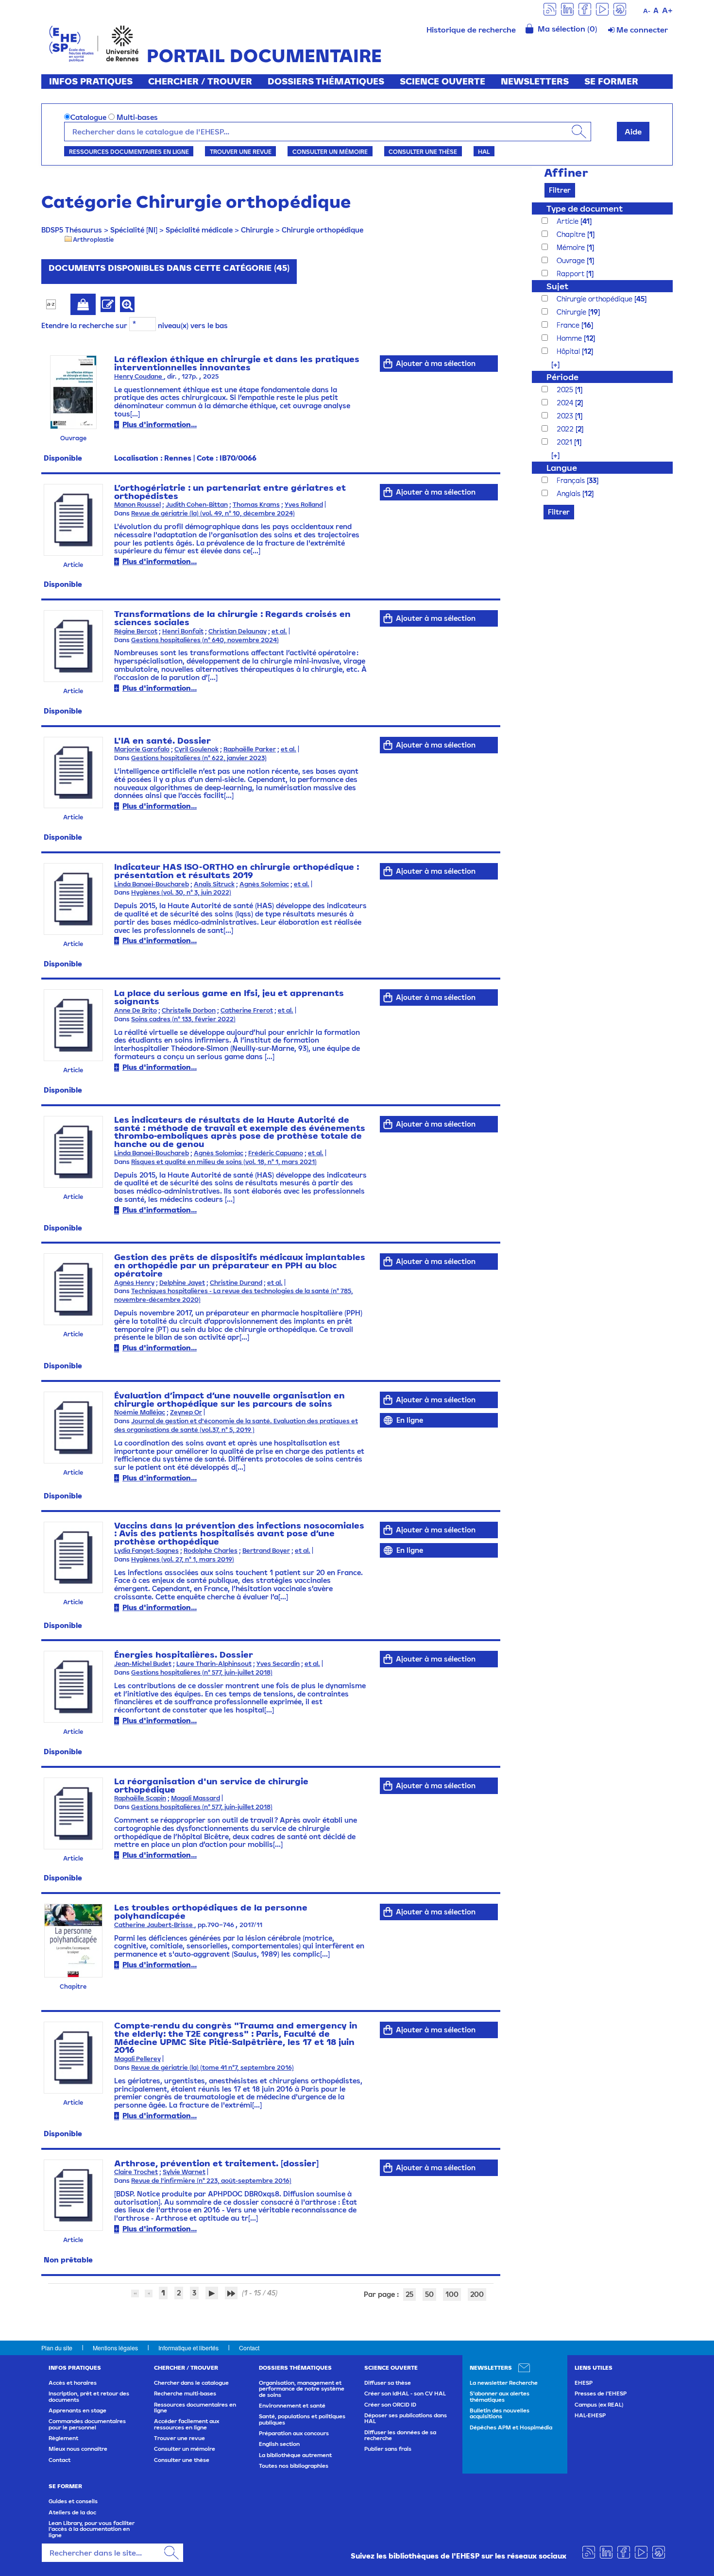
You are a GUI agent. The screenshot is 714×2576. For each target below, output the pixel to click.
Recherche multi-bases (185, 2393)
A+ (667, 10)
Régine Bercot (136, 631)
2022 (566, 429)
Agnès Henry (134, 1283)
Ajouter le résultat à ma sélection (83, 304)
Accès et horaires (73, 2383)
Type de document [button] (585, 208)
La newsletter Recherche (504, 2383)
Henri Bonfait (183, 631)
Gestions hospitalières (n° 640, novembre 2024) (205, 640)
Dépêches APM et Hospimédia (511, 2427)
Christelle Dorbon (189, 1010)
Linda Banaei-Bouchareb (152, 884)
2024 (566, 403)
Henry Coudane (139, 376)
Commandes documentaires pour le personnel (87, 2424)
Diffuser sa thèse (388, 2383)
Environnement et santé (292, 2406)
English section (279, 2444)
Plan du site (57, 2348)
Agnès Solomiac (264, 884)
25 (409, 2294)
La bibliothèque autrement (295, 2455)
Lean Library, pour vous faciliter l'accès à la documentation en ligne (92, 2529)
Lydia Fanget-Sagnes (146, 1551)
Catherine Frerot (247, 1010)
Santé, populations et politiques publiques (302, 2419)
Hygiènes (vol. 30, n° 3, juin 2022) (181, 892)
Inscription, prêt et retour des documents (89, 2396)
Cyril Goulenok (196, 749)
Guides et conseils (73, 2501)
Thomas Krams (256, 505)
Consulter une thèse (423, 151)
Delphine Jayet (182, 1283)
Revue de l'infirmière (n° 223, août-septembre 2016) (211, 2181)
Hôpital (569, 351)
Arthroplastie (93, 239)
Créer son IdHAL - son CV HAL (405, 2393)
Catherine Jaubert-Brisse (154, 1925)
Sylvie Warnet (184, 2172)
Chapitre (572, 234)
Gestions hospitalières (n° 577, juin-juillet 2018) (202, 1672)
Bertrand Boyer (266, 1551)
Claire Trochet (136, 2172)
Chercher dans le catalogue (191, 2383)
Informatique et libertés (188, 2348)
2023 (566, 416)
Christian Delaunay (238, 631)
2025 (566, 390)
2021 (565, 442)
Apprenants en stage (77, 2410)
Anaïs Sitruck (214, 884)
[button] (551, 364)
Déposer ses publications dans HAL (406, 2418)
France (569, 325)
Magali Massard (195, 1798)
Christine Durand (236, 1283)
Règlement (63, 2438)
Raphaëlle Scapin (140, 1798)
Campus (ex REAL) (599, 2405)
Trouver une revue (241, 151)
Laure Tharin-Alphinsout (214, 1664)
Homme (570, 338)
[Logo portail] (94, 42)
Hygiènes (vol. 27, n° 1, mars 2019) (183, 1559)
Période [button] (562, 377)
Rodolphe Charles (211, 1551)
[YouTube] (602, 8)
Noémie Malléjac (140, 1412)
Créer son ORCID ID (390, 2405)
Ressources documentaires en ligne (129, 151)
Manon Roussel (137, 505)
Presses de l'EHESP (601, 2393)
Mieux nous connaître (78, 2449)
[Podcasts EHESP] (620, 8)
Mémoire (572, 247)
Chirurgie (257, 230)
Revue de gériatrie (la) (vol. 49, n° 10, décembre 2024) (213, 513)
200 (477, 2294)
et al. (279, 631)
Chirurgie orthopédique (323, 230)
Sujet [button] (557, 286)
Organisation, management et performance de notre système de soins (302, 2389)
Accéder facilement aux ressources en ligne (187, 2424)
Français (572, 480)
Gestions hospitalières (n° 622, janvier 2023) (199, 758)
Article (569, 221)
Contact (249, 2348)
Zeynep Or (186, 1412)
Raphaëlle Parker (250, 749)
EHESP (584, 2383)
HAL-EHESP (590, 2415)
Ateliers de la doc (72, 2512)
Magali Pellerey (137, 2059)
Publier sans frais (388, 2449)
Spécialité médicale (199, 230)
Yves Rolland (304, 505)
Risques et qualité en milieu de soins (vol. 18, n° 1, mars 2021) (224, 1162)
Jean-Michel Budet (143, 1664)
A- (647, 11)
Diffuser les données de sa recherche (400, 2435)
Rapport (571, 274)
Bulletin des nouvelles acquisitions (500, 2413)
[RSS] (550, 8)
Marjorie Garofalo (142, 749)
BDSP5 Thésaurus (72, 230)
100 (452, 2294)
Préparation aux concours (294, 2433)
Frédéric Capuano (276, 1153)
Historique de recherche (471, 30)
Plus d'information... (160, 424)
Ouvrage (572, 260)
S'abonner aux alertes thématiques (500, 2396)
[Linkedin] (567, 8)
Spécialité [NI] (134, 230)
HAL (484, 151)
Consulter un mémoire (330, 151)
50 (429, 2294)
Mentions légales (115, 2348)
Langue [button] (562, 468)
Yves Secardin (278, 1664)
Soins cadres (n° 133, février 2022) (183, 1019)
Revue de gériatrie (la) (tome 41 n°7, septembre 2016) (212, 2068)
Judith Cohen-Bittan (197, 505)
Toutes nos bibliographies (294, 2466)
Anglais (569, 493)
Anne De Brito (136, 1010)
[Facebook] (585, 8)
